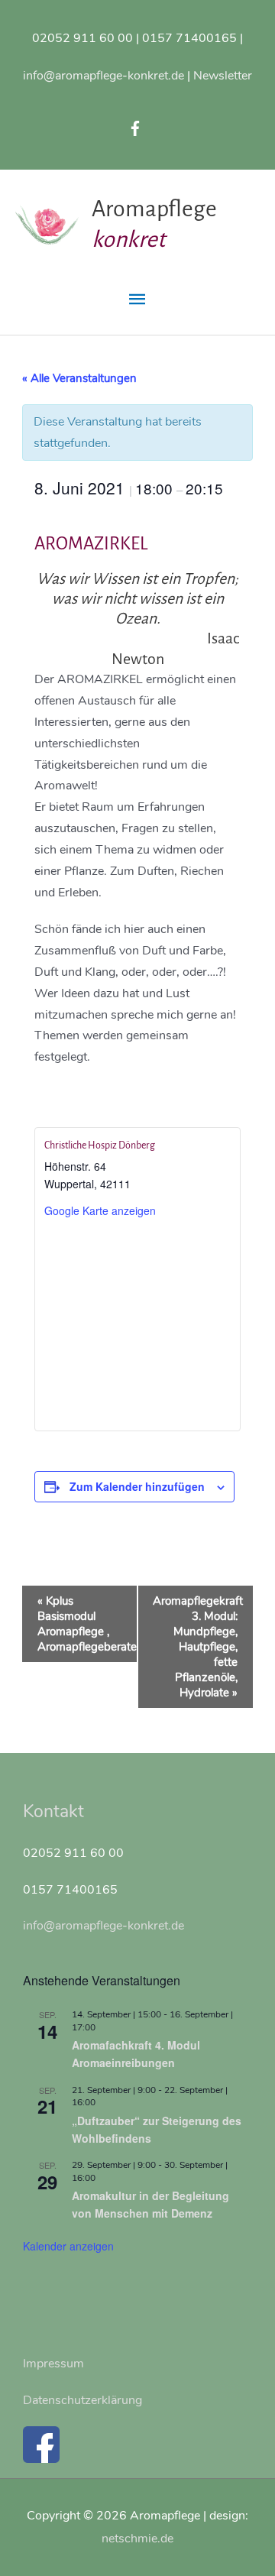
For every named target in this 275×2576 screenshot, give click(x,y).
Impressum (53, 2363)
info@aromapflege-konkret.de (104, 75)
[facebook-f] (137, 128)
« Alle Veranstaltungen (79, 378)
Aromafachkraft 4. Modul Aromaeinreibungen (136, 2054)
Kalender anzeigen (68, 2246)
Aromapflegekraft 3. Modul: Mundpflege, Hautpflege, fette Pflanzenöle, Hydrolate (198, 1647)
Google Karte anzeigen (100, 1210)
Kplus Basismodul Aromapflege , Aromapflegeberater (87, 1624)
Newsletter (223, 75)
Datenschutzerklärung (82, 2400)
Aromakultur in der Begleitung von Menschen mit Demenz (150, 2204)
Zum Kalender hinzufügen (137, 1486)
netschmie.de (137, 2538)
